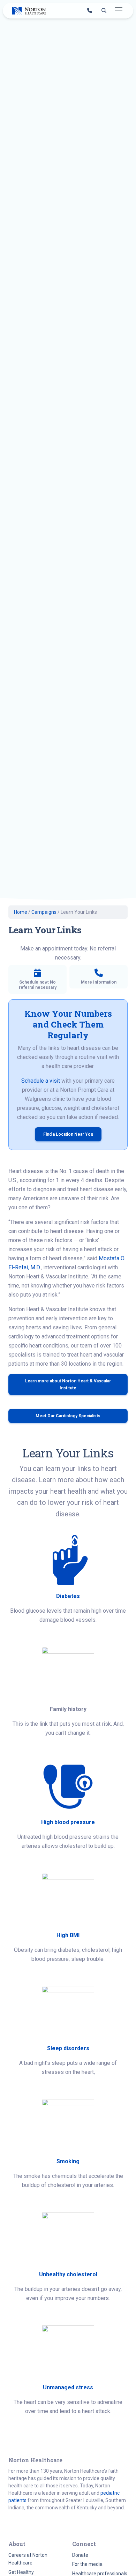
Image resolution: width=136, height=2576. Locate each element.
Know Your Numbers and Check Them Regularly (68, 1024)
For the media (87, 2564)
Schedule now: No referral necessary (38, 985)
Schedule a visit (41, 1081)
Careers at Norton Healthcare (28, 2559)
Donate (80, 2555)
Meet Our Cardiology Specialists (68, 1416)
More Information (99, 982)
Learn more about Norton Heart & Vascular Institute (68, 1384)
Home (21, 912)
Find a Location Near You (68, 1134)
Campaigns (44, 912)
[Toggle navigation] (118, 11)
